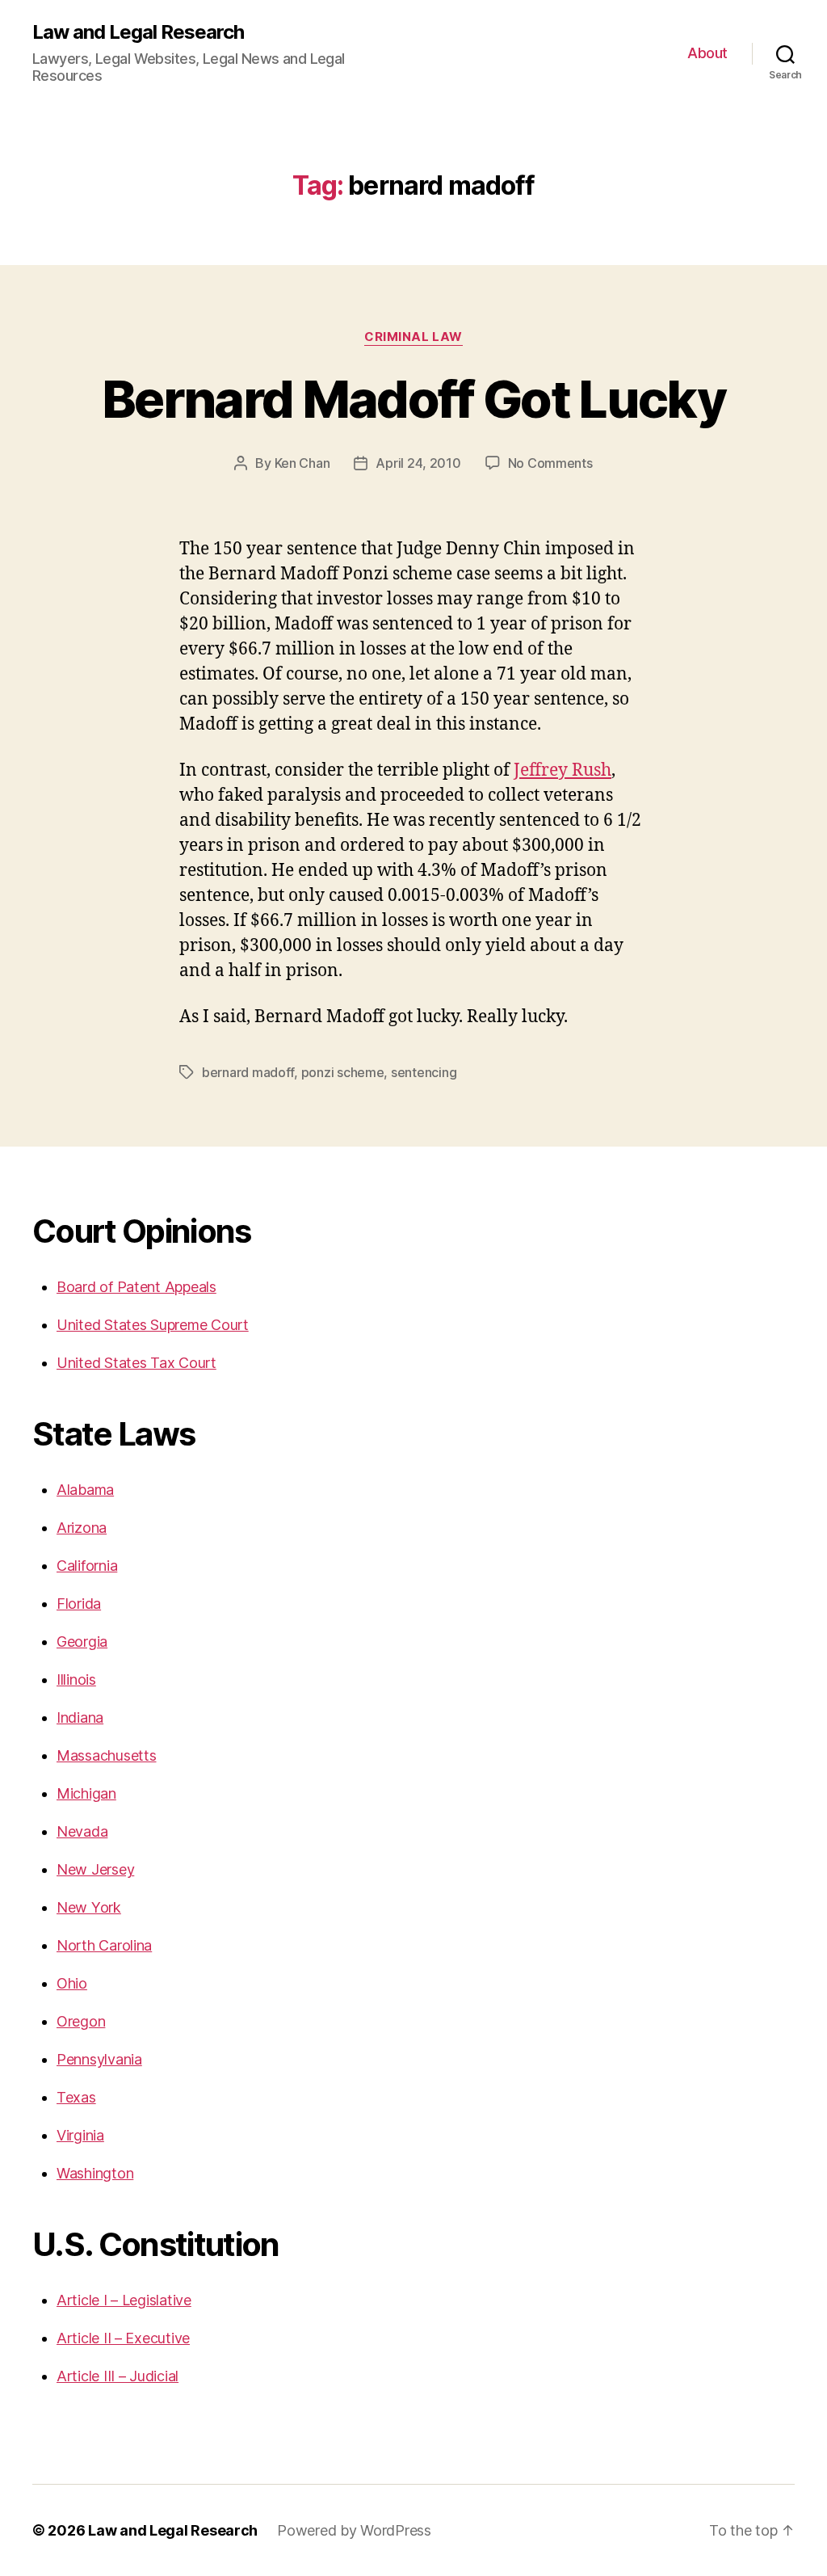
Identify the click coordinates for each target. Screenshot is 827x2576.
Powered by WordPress (354, 2530)
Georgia (82, 1642)
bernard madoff (248, 1072)
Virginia (80, 2135)
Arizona (82, 1528)
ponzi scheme (343, 1072)
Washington (95, 2173)
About (707, 53)
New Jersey (95, 1869)
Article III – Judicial (118, 2376)
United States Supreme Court (153, 1325)
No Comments (550, 463)
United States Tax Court (136, 1363)
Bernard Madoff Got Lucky (413, 399)
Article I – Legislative (124, 2300)
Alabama (85, 1490)
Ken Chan (302, 463)
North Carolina (104, 1945)
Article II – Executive (123, 2338)
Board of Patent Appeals (136, 1287)
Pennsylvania (99, 2059)
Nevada (82, 1831)
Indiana (80, 1717)
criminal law (413, 337)
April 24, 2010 (418, 463)
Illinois (76, 1679)
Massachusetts (107, 1755)
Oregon (81, 2021)
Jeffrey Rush (563, 770)
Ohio (72, 1983)
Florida (79, 1604)
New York (89, 1907)
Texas (76, 2097)
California (87, 1566)
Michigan (86, 1793)
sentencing (424, 1072)
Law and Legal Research (138, 32)
